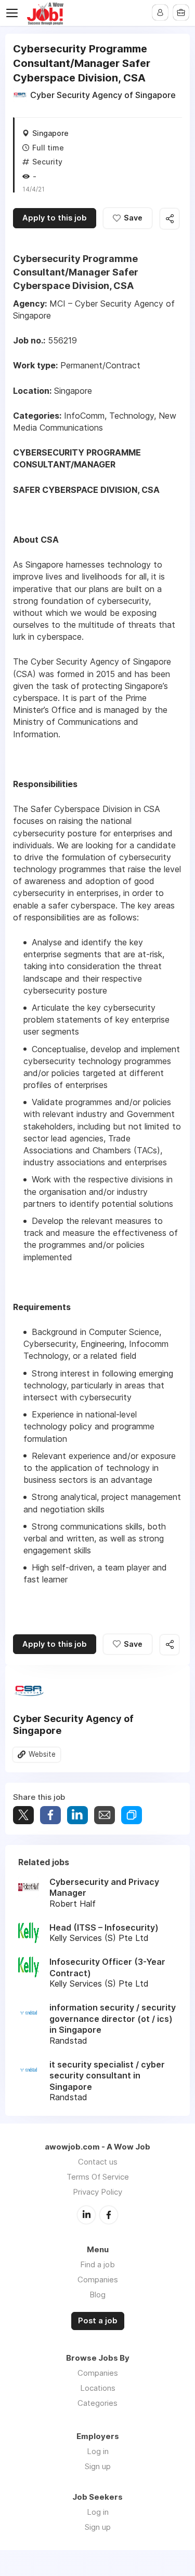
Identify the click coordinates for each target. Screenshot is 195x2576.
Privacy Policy (97, 2192)
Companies (98, 2279)
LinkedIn (86, 2215)
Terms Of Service (98, 2177)
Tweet (23, 1815)
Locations (98, 2388)
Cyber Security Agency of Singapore (103, 95)
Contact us (98, 2162)
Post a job (98, 2321)
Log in (98, 2451)
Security (47, 162)
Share (50, 1815)
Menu (14, 13)
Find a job (97, 2264)
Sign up (98, 2466)
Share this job (170, 219)
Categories (97, 2403)
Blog (97, 2295)
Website (42, 1754)
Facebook (109, 2215)
